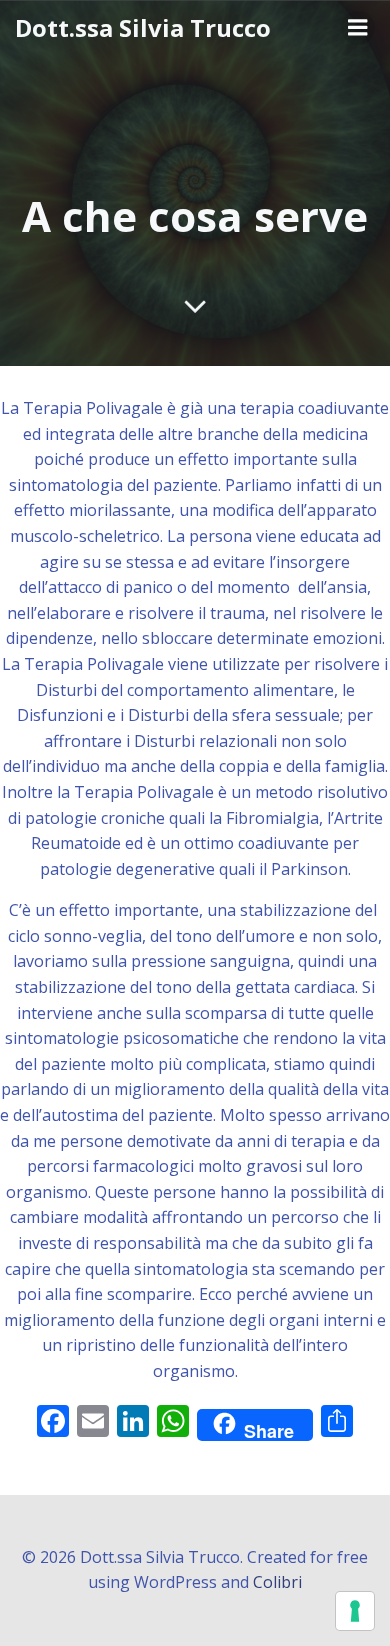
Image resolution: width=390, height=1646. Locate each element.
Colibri (277, 1582)
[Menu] (358, 28)
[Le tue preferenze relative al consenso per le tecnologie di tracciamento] (355, 1611)
